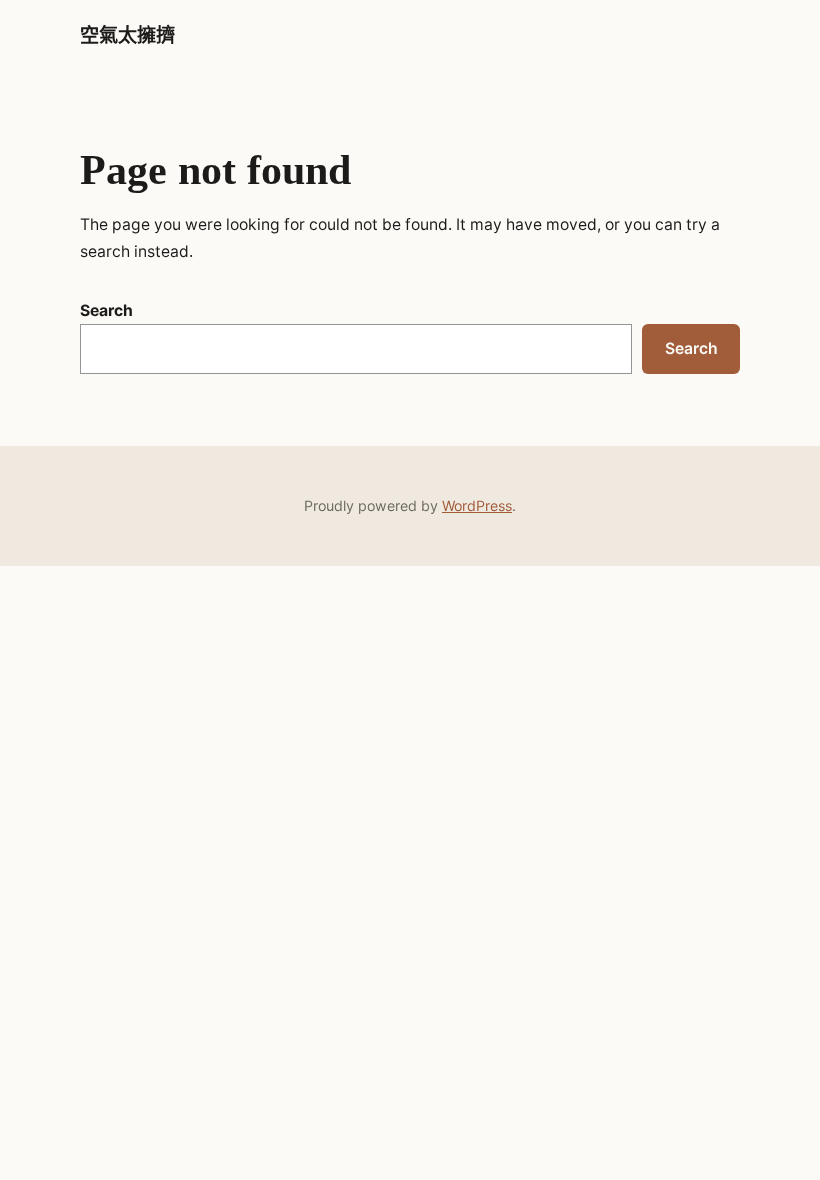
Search (106, 310)
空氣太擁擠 (127, 35)
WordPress (477, 505)
